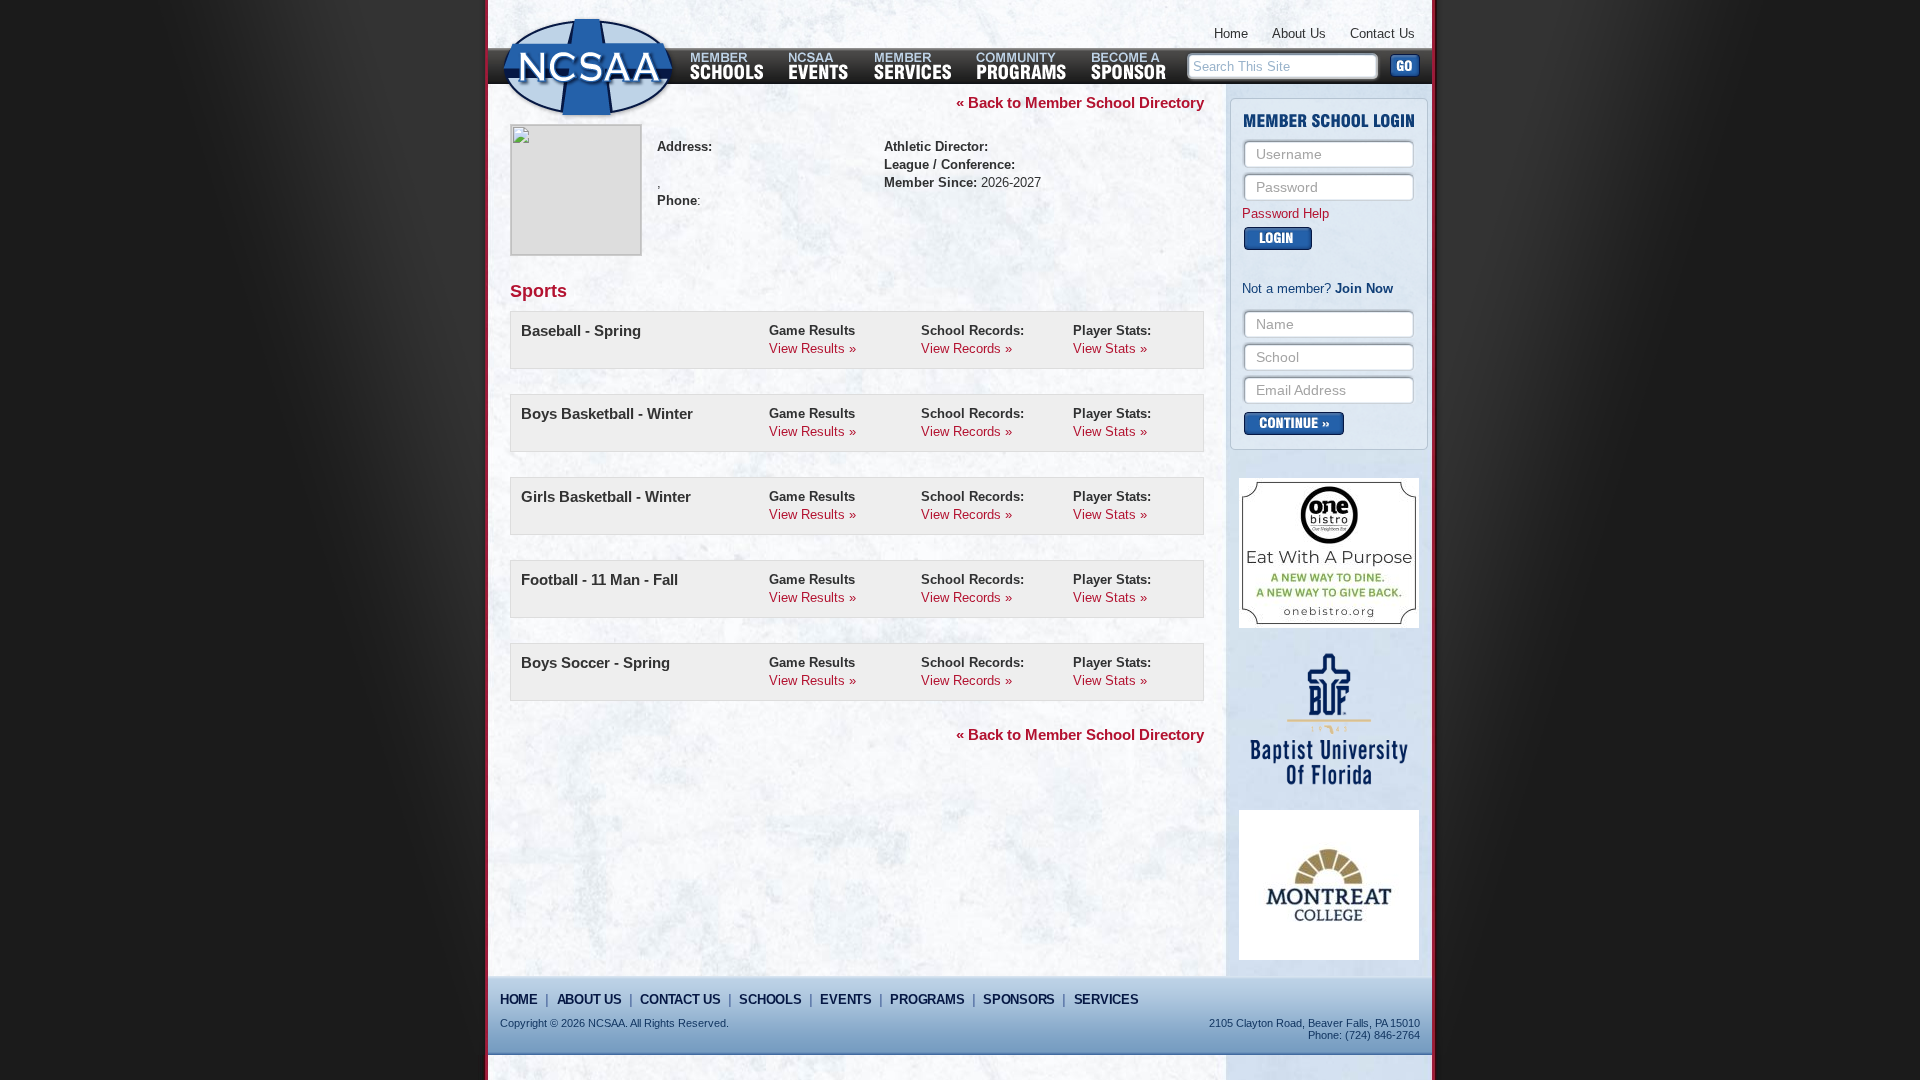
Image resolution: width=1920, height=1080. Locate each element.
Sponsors (1019, 999)
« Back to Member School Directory (1080, 102)
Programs (927, 999)
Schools (770, 999)
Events (845, 999)
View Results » (812, 348)
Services (1106, 999)
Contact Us (1382, 33)
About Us (1299, 33)
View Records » (966, 348)
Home (1231, 33)
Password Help (1285, 213)
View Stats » (1110, 348)
